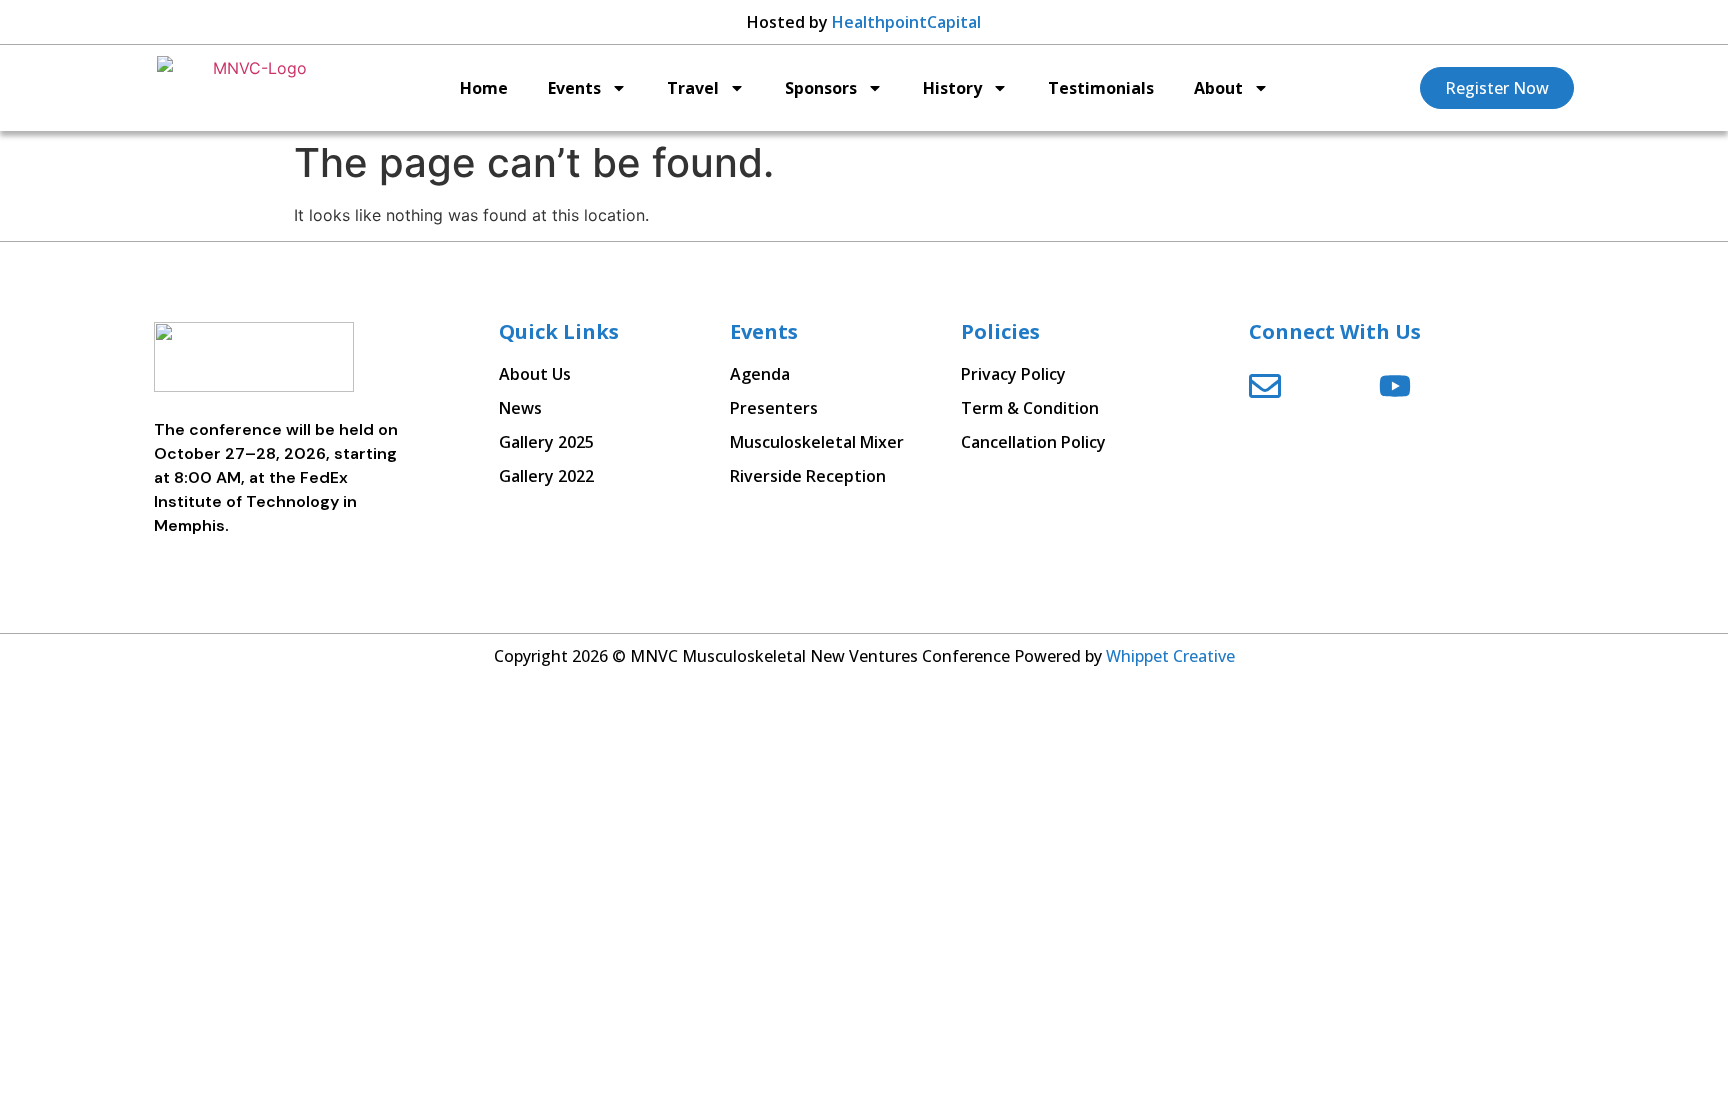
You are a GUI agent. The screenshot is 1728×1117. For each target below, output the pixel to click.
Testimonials (1101, 88)
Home (484, 88)
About (1218, 88)
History (952, 88)
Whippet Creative (1170, 656)
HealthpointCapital (906, 22)
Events (574, 88)
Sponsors (821, 88)
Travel (693, 88)
